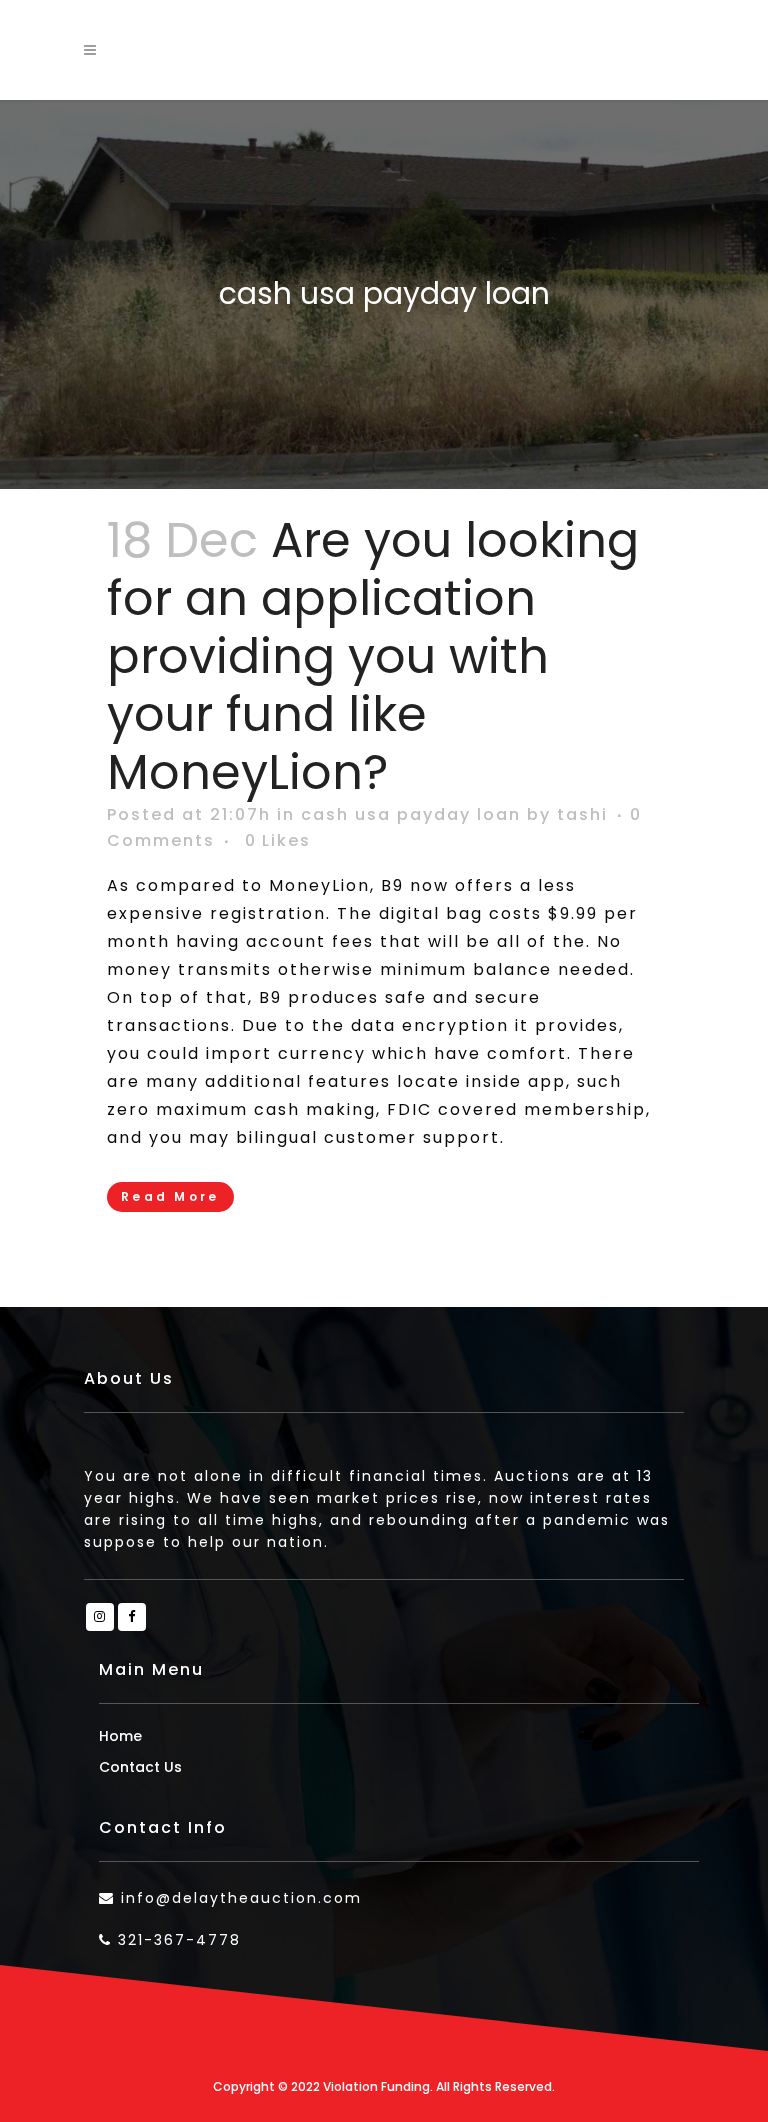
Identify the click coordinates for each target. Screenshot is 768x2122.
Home (120, 1736)
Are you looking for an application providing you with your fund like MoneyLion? (373, 656)
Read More (170, 1196)
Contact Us (140, 1767)
